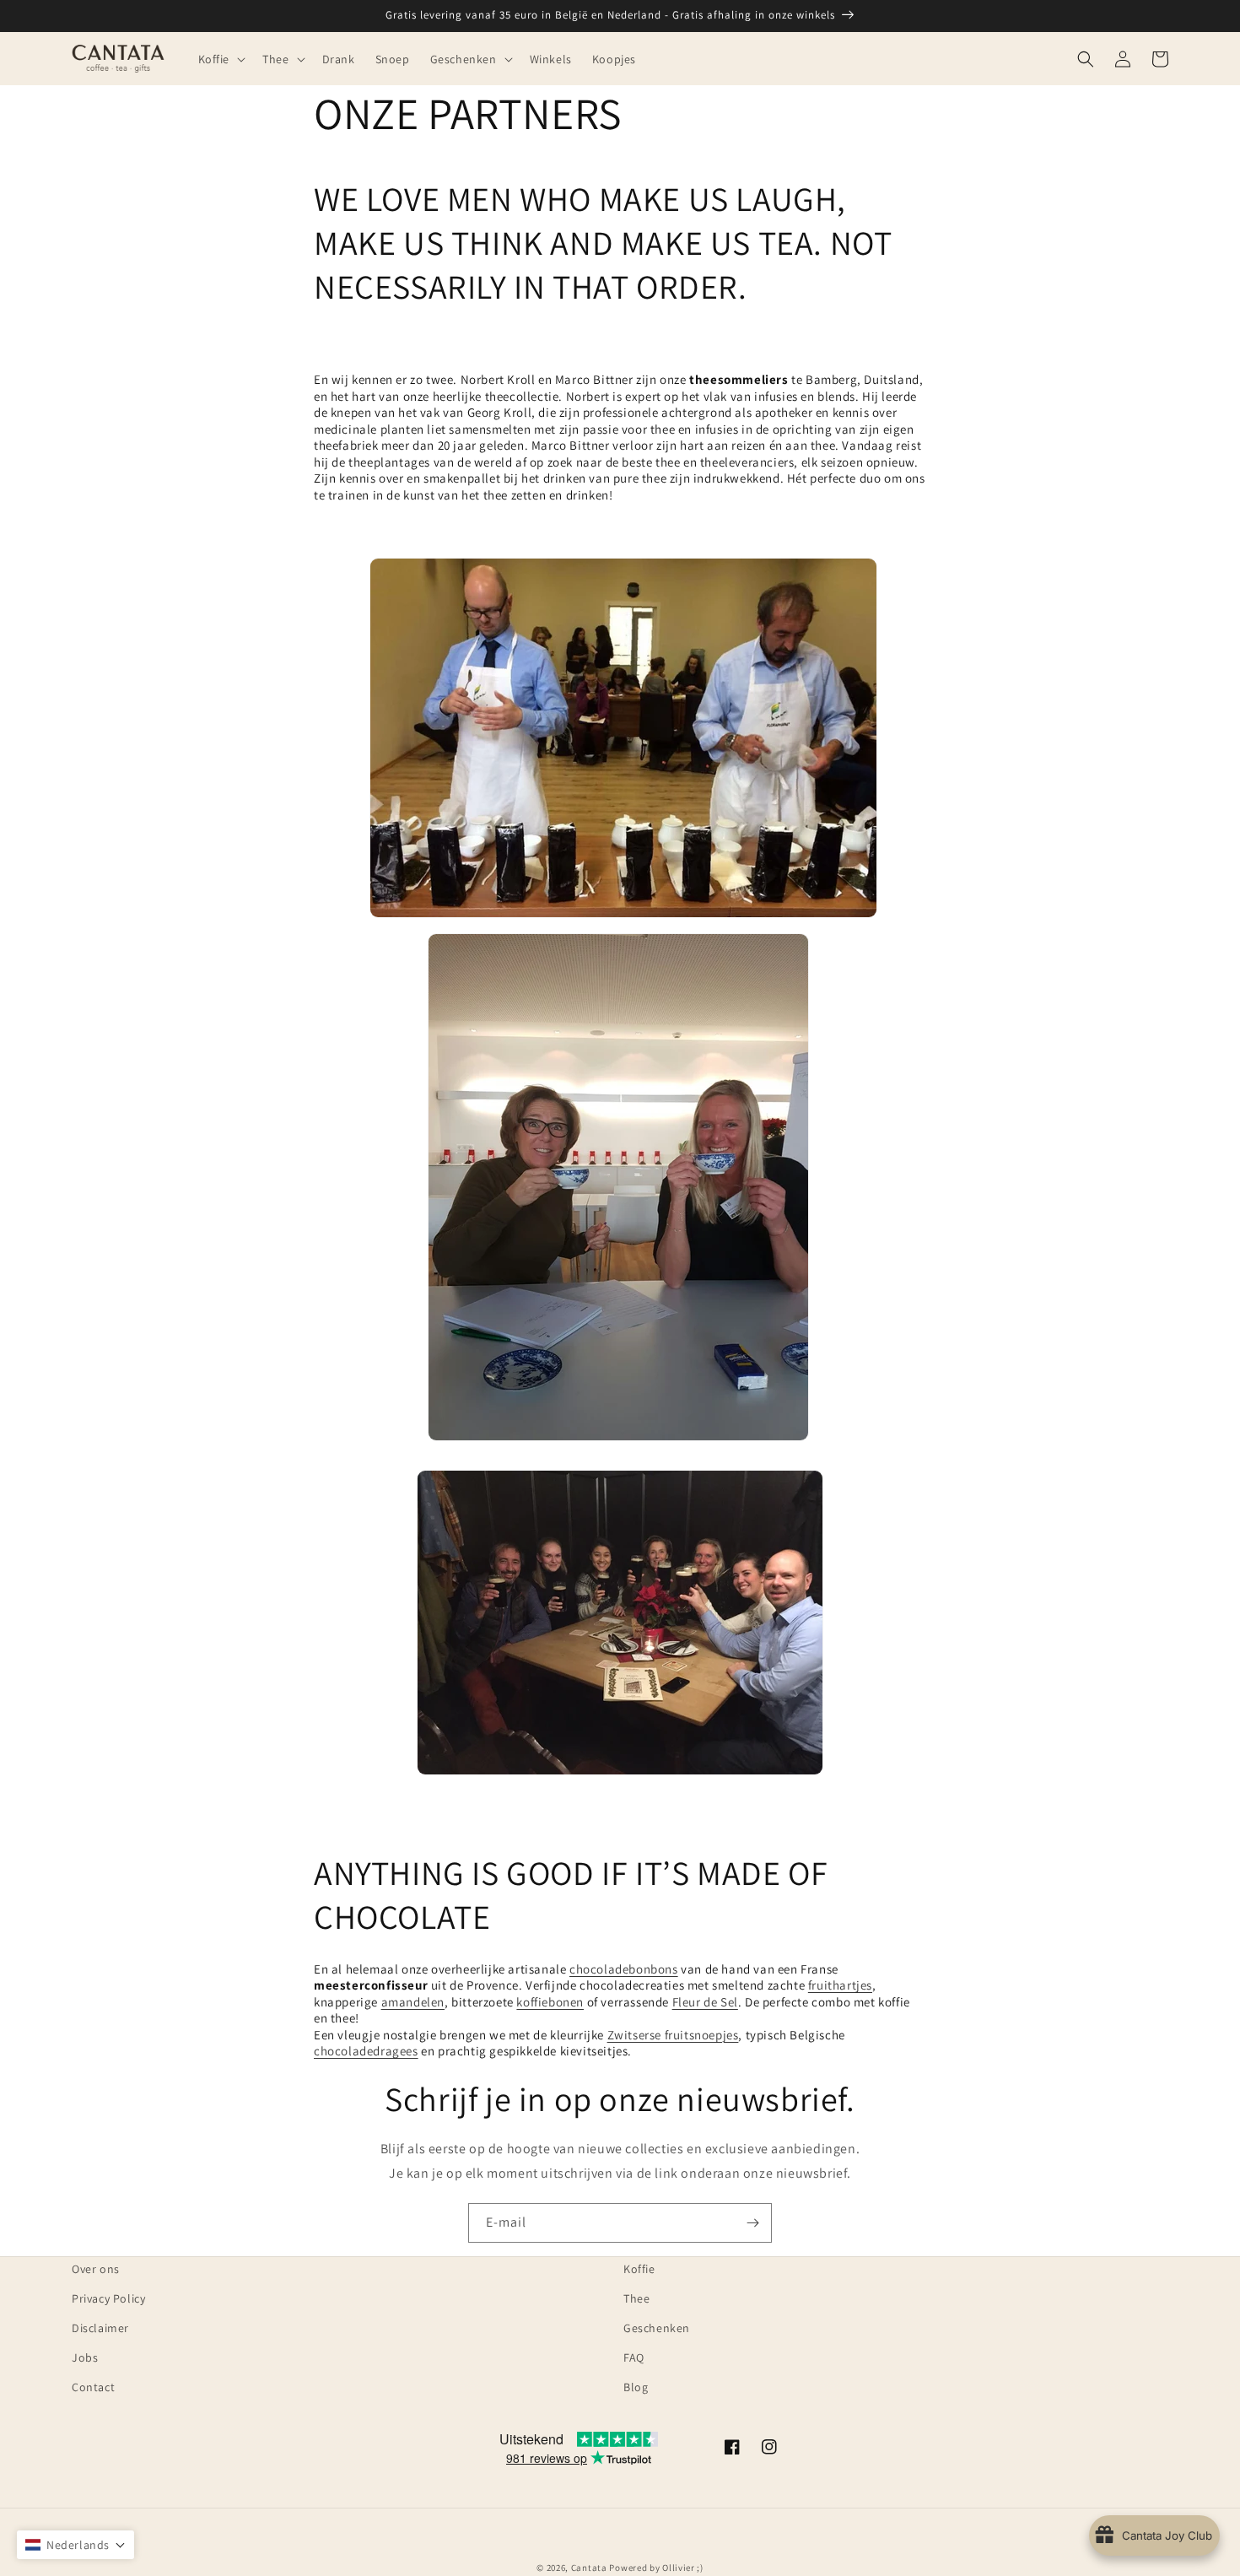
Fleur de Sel (705, 2002)
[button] (221, 58)
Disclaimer (100, 2328)
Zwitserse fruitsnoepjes (673, 2035)
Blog (636, 2387)
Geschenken (657, 2328)
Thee (636, 2298)
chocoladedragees (366, 2051)
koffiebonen (550, 2002)
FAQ (634, 2357)
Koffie (639, 2269)
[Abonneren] (752, 2223)
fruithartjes (840, 1985)
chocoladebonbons (624, 1969)
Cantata (589, 2568)
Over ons (96, 2269)
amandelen (413, 2002)
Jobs (85, 2357)
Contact (93, 2387)
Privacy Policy (108, 2298)
